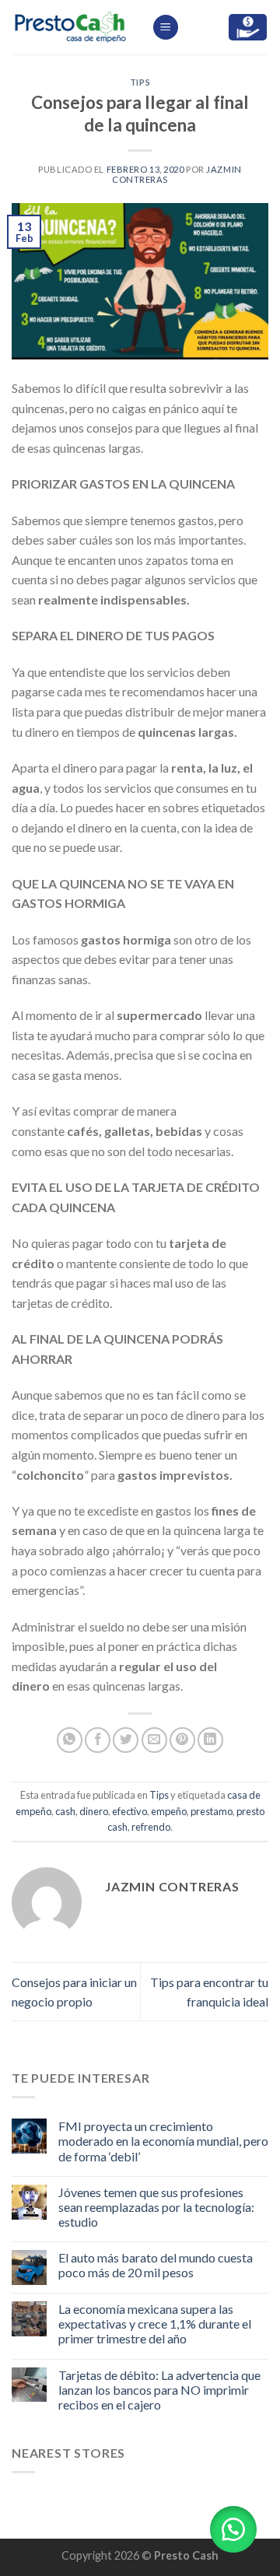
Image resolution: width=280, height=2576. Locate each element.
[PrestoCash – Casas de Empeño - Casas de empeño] (70, 28)
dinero (94, 1811)
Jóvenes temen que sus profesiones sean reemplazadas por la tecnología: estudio (156, 2207)
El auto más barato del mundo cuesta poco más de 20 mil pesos (156, 2265)
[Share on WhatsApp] (70, 1740)
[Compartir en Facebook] (98, 1740)
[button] (233, 2529)
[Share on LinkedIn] (210, 1740)
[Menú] (166, 28)
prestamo (212, 1811)
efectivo (129, 1811)
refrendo (151, 1827)
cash (65, 1811)
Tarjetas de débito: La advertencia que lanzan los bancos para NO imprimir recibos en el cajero (159, 2390)
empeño (169, 1811)
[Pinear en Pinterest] (182, 1740)
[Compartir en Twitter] (126, 1740)
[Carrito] (248, 28)
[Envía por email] (154, 1740)
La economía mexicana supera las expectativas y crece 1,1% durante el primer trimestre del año (155, 2324)
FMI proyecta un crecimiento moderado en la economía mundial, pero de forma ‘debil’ (163, 2141)
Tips (140, 82)
